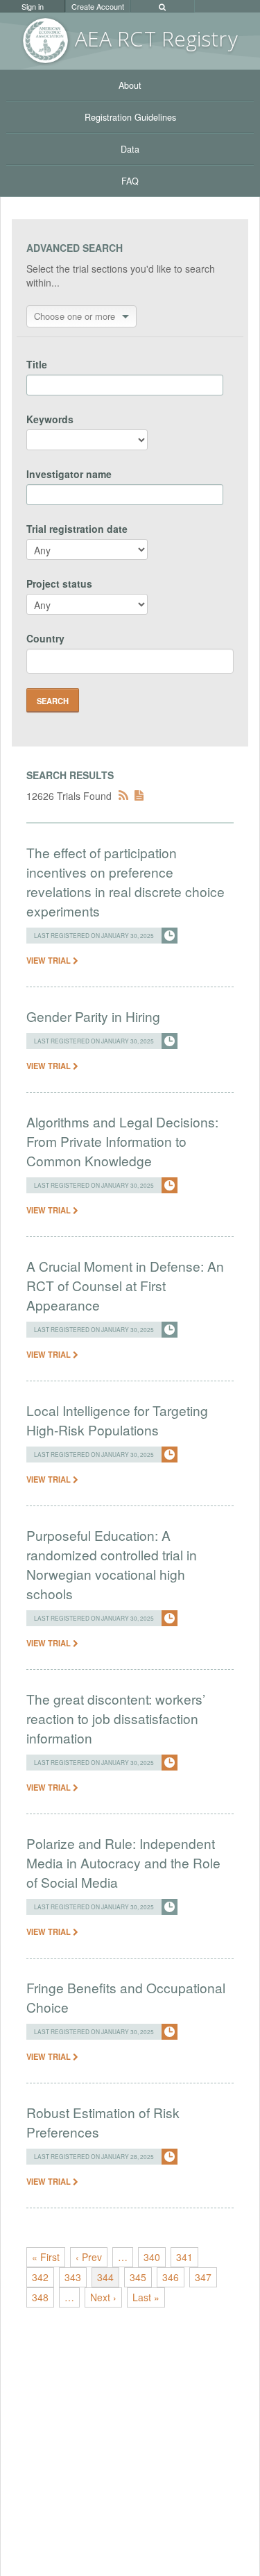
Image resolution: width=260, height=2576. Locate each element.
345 (138, 2277)
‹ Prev (89, 2257)
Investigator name (69, 474)
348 (40, 2297)
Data (130, 149)
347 (203, 2277)
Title (37, 364)
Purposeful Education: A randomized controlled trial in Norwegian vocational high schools (112, 1564)
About (130, 85)
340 (152, 2257)
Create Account (98, 6)
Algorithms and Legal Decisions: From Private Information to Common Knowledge (122, 1141)
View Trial (50, 960)
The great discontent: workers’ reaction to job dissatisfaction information (116, 1718)
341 (184, 2257)
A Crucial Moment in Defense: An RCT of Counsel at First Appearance (125, 1285)
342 (40, 2277)
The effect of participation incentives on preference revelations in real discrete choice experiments (125, 881)
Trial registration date (77, 529)
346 (171, 2277)
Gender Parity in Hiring (93, 1016)
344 (105, 2277)
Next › (103, 2297)
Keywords (50, 419)
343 (73, 2277)
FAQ (130, 181)
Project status (59, 583)
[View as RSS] (123, 796)
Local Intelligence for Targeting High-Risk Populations (117, 1420)
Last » (146, 2297)
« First (46, 2257)
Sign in (33, 6)
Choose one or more (75, 316)
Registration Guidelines (130, 117)
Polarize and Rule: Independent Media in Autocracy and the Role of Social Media (123, 1862)
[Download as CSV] (139, 796)
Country (45, 638)
